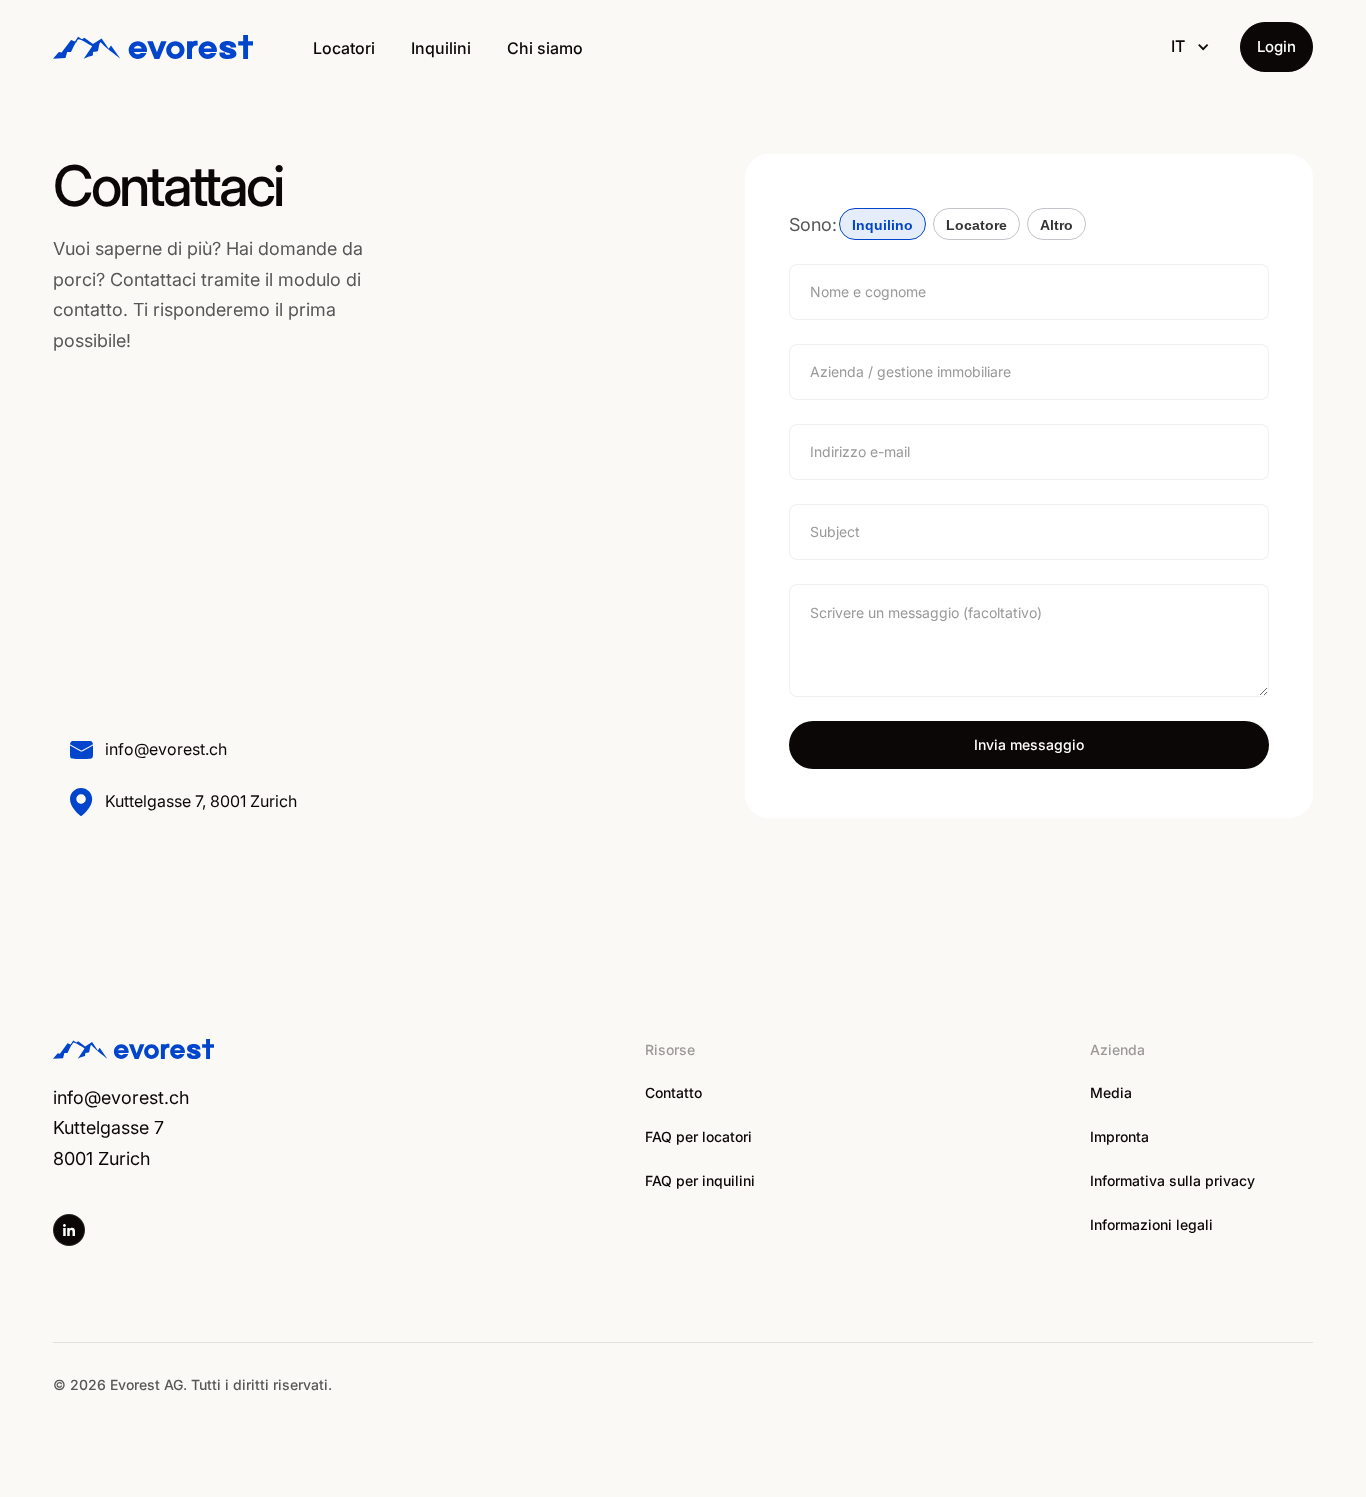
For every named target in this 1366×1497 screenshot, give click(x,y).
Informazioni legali (1151, 1224)
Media (1111, 1092)
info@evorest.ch (166, 749)
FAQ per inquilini (700, 1180)
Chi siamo (545, 48)
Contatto (673, 1092)
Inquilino (882, 225)
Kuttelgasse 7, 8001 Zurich (201, 801)
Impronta (1119, 1136)
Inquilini (441, 48)
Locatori (344, 48)
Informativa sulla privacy (1172, 1180)
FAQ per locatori (698, 1136)
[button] (1190, 47)
